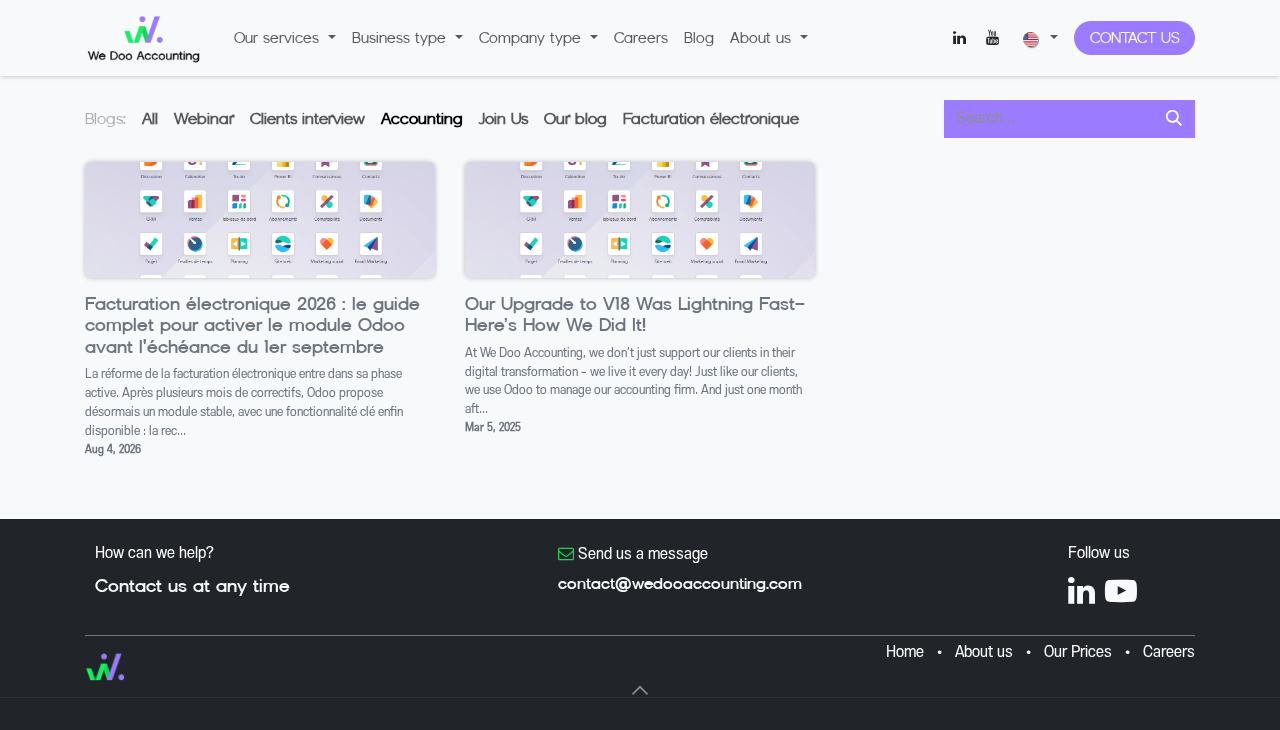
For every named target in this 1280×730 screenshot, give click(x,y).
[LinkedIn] (959, 38)
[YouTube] (992, 38)
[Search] (1174, 119)
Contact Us (1135, 38)
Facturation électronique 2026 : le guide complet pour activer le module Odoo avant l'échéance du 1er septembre (252, 326)
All (150, 118)
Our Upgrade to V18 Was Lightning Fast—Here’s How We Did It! (635, 315)
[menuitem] (285, 38)
